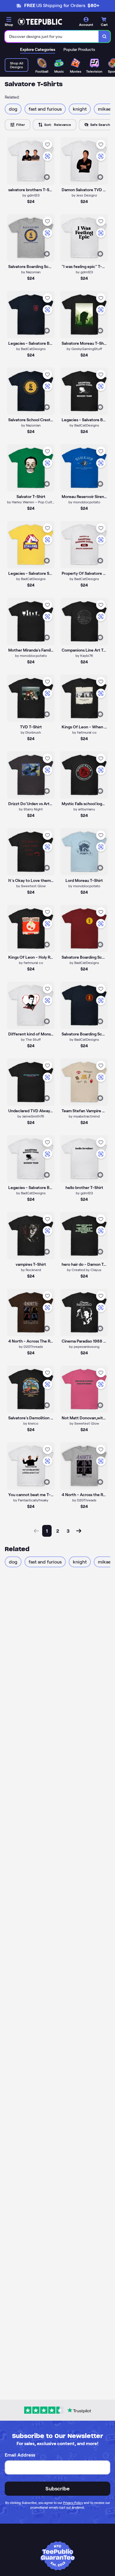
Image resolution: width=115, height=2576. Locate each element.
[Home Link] (40, 22)
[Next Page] (79, 1531)
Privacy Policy (73, 2503)
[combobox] (52, 36)
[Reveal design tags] (47, 177)
